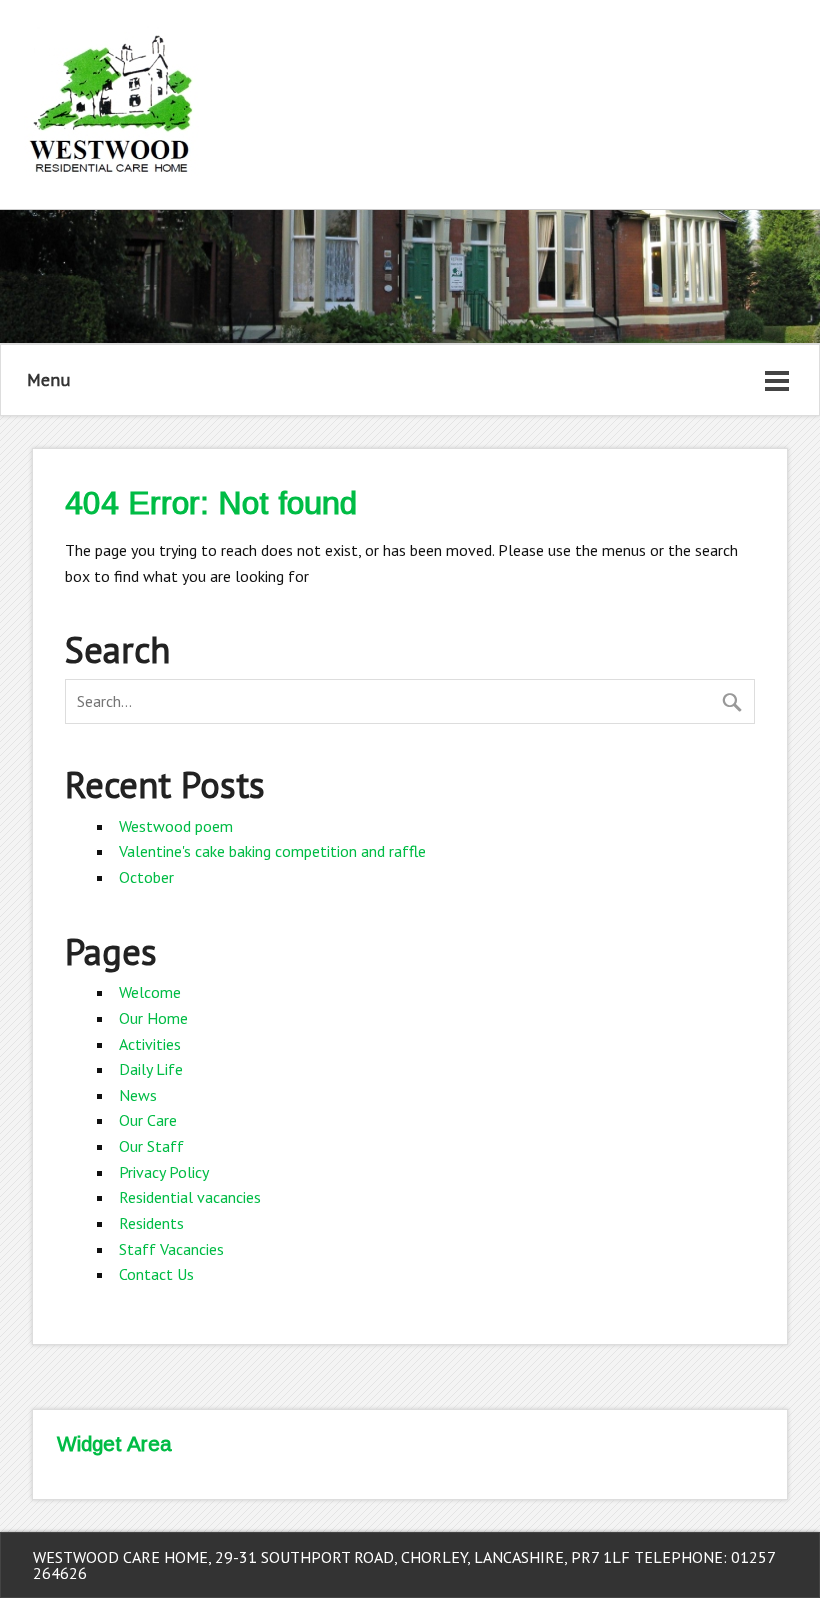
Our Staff (151, 1146)
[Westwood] (111, 180)
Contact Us (156, 1274)
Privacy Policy (164, 1172)
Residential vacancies (190, 1197)
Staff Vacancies (171, 1249)
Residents (151, 1223)
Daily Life (151, 1069)
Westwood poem (176, 826)
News (138, 1095)
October (146, 877)
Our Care (148, 1120)
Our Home (153, 1018)
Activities (150, 1044)
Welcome (150, 992)
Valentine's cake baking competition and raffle (272, 851)
